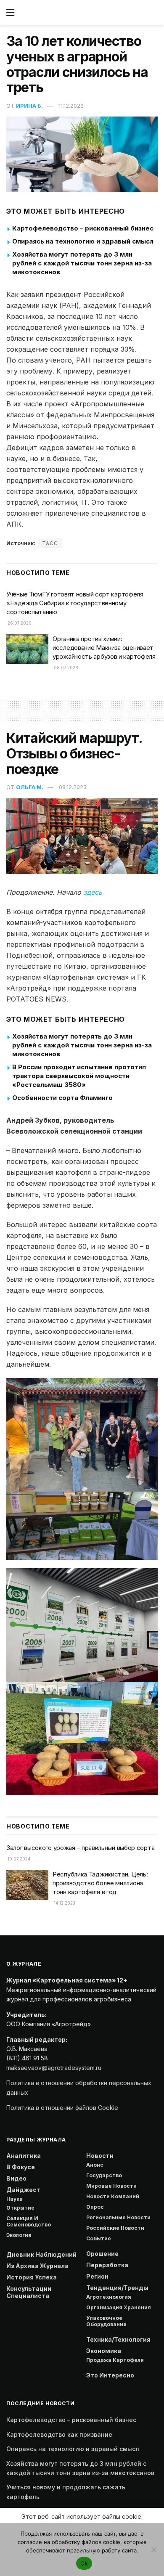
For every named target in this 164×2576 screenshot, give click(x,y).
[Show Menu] (10, 13)
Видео (16, 2178)
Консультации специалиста (29, 2292)
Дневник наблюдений (41, 2254)
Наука (15, 2199)
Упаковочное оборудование (106, 2321)
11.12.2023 (71, 106)
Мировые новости (111, 2186)
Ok (84, 2563)
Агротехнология (109, 2297)
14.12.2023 (64, 1903)
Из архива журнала (37, 2266)
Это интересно (110, 2375)
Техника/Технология (118, 2339)
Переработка (107, 2265)
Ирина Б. (29, 106)
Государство (104, 2175)
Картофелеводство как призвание (59, 2434)
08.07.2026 (65, 668)
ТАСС (50, 543)
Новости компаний (113, 2196)
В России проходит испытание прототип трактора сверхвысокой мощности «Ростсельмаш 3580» (79, 1076)
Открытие (20, 2208)
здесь (93, 892)
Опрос (95, 2207)
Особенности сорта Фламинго (62, 1098)
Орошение (102, 2254)
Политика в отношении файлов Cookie (62, 2108)
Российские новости (115, 2228)
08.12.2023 (73, 787)
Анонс (95, 2165)
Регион (97, 2276)
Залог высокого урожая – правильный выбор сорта (80, 1848)
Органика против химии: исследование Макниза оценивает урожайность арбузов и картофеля (104, 648)
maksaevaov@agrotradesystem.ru (54, 2068)
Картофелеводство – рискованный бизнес (83, 228)
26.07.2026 (19, 623)
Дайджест (23, 2190)
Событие (99, 2238)
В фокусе (21, 2167)
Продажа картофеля (115, 2360)
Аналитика (24, 2156)
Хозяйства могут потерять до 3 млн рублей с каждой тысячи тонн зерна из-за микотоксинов (82, 263)
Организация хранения (119, 2307)
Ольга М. (30, 787)
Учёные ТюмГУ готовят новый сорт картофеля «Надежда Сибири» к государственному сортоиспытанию (75, 603)
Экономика (104, 2351)
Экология (19, 2235)
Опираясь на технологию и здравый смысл (83, 241)
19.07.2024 (19, 1859)
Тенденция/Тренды (117, 2288)
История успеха (32, 2277)
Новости (100, 2156)
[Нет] (153, 2549)
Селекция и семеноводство (29, 2221)
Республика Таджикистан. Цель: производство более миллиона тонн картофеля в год (100, 1883)
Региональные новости (118, 2217)
